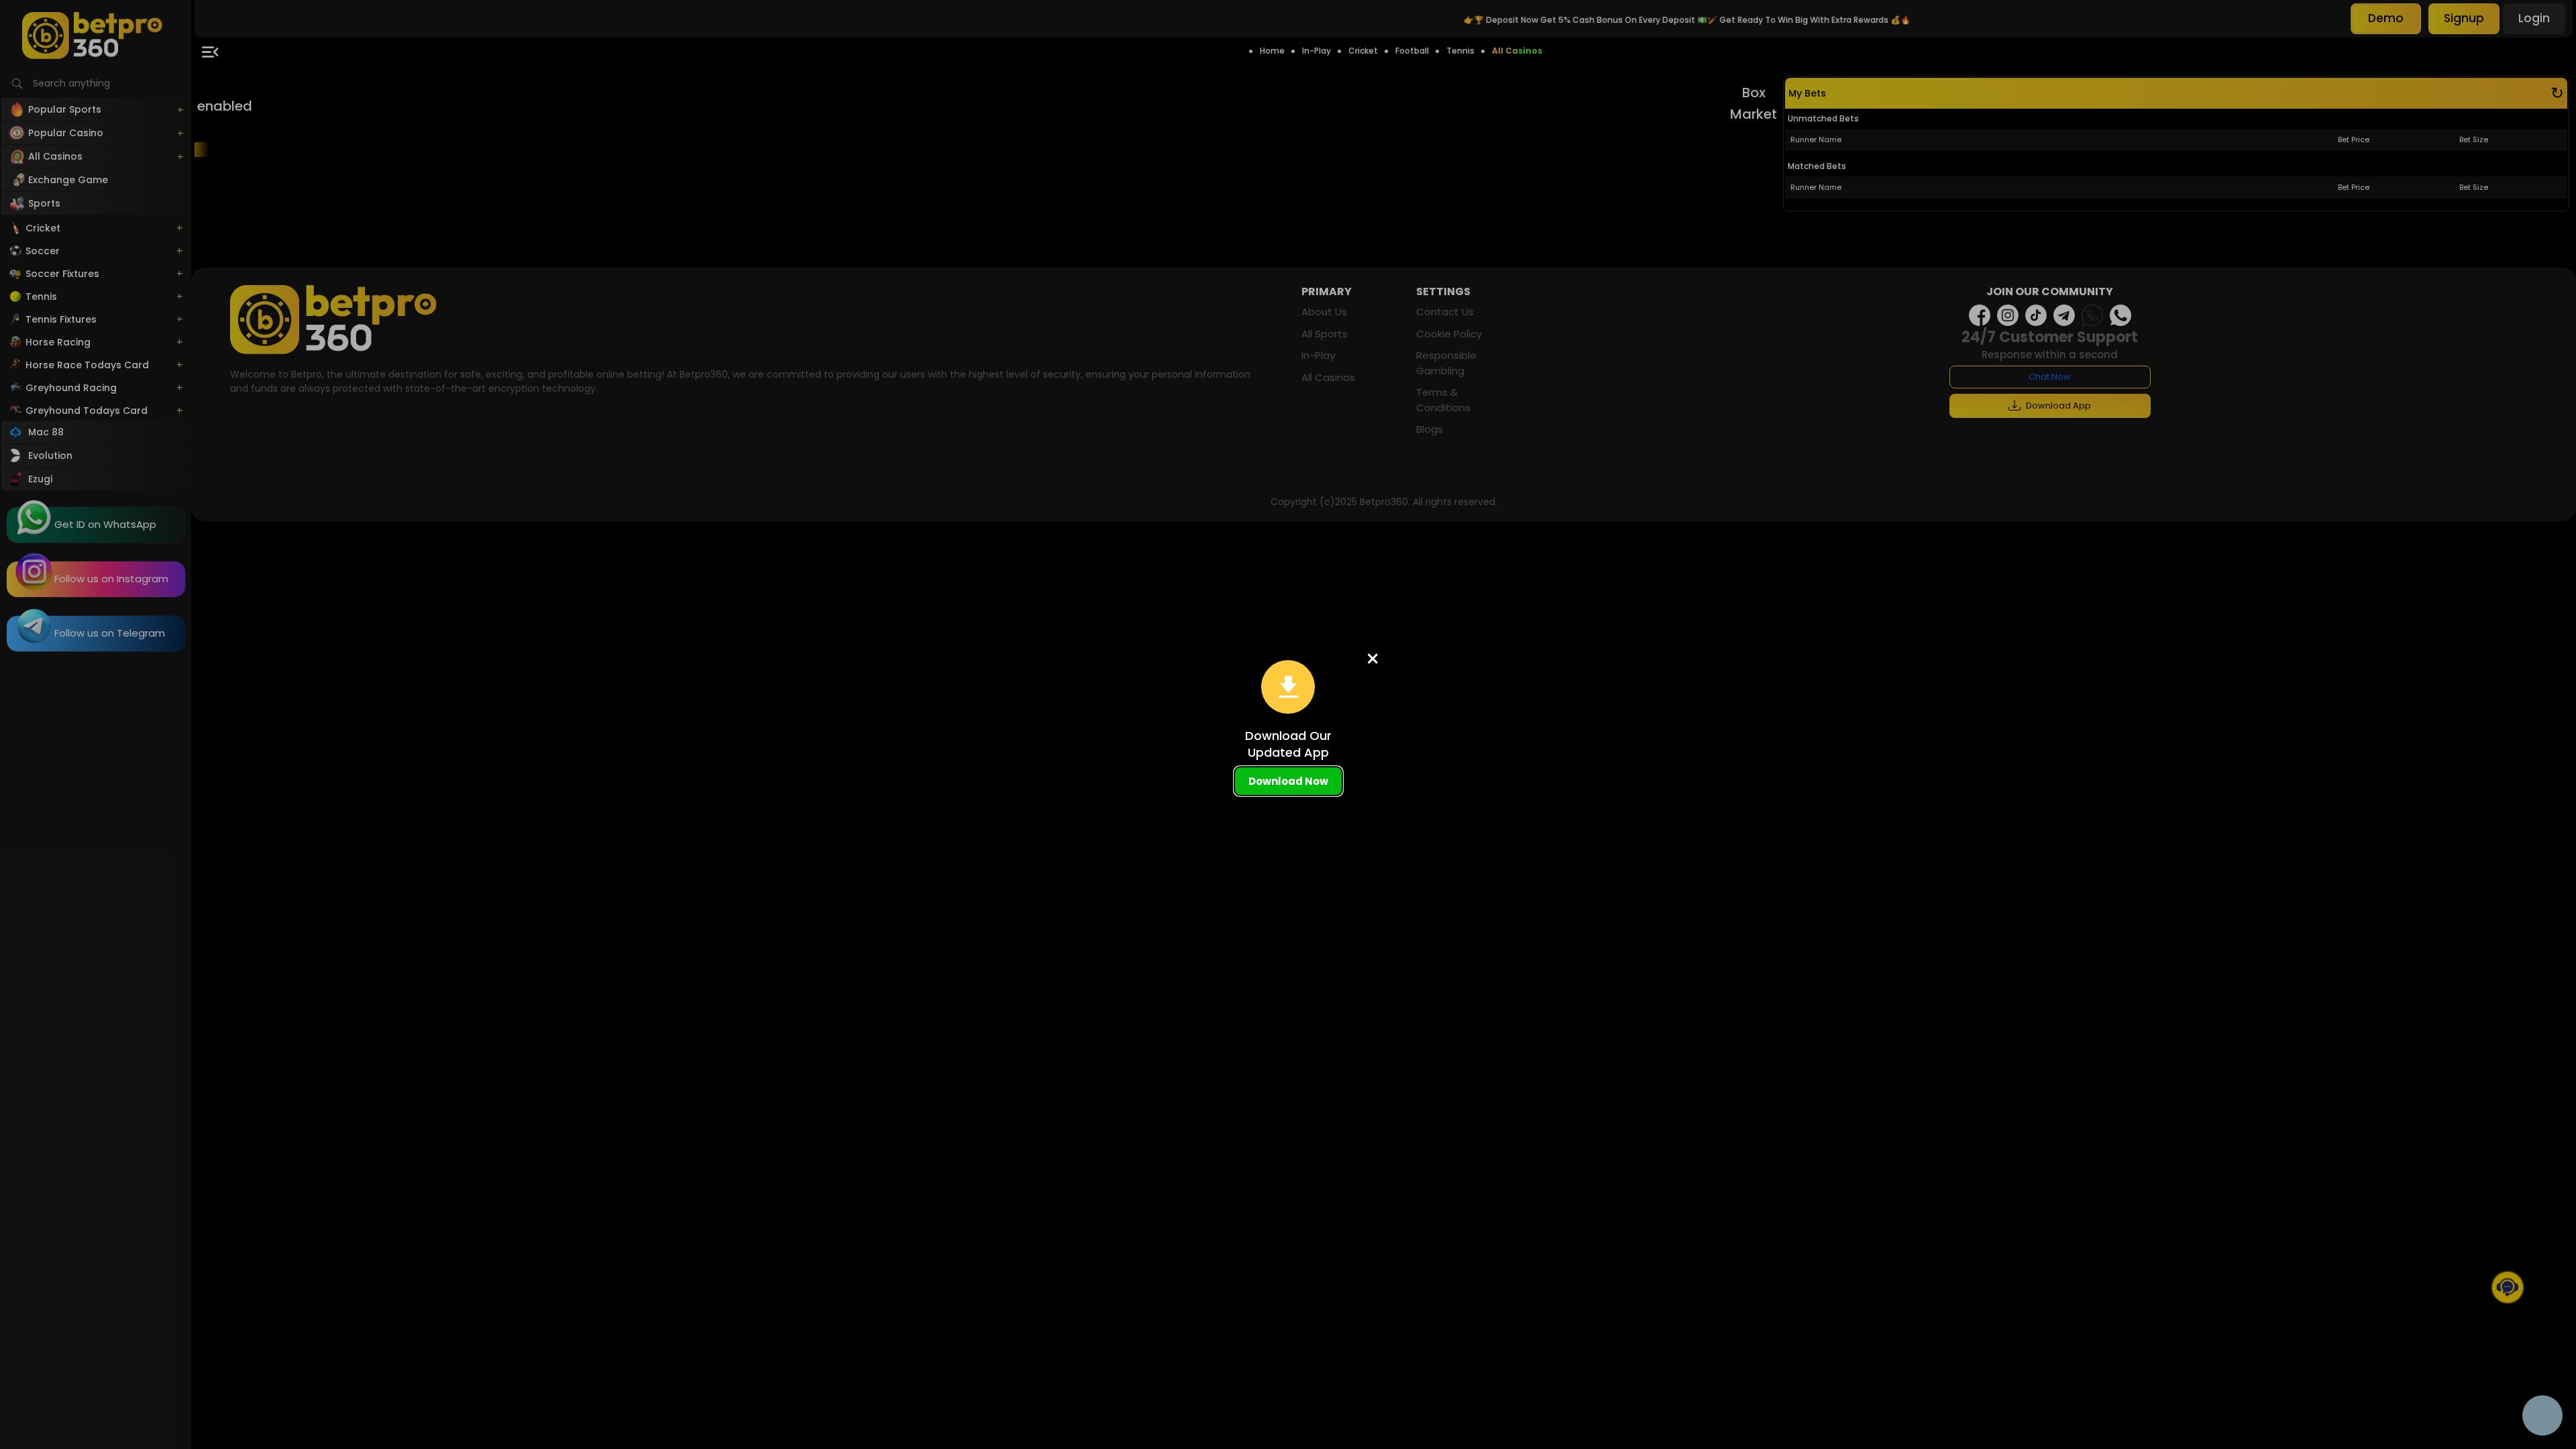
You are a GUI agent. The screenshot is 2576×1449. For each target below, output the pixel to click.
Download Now (1288, 781)
